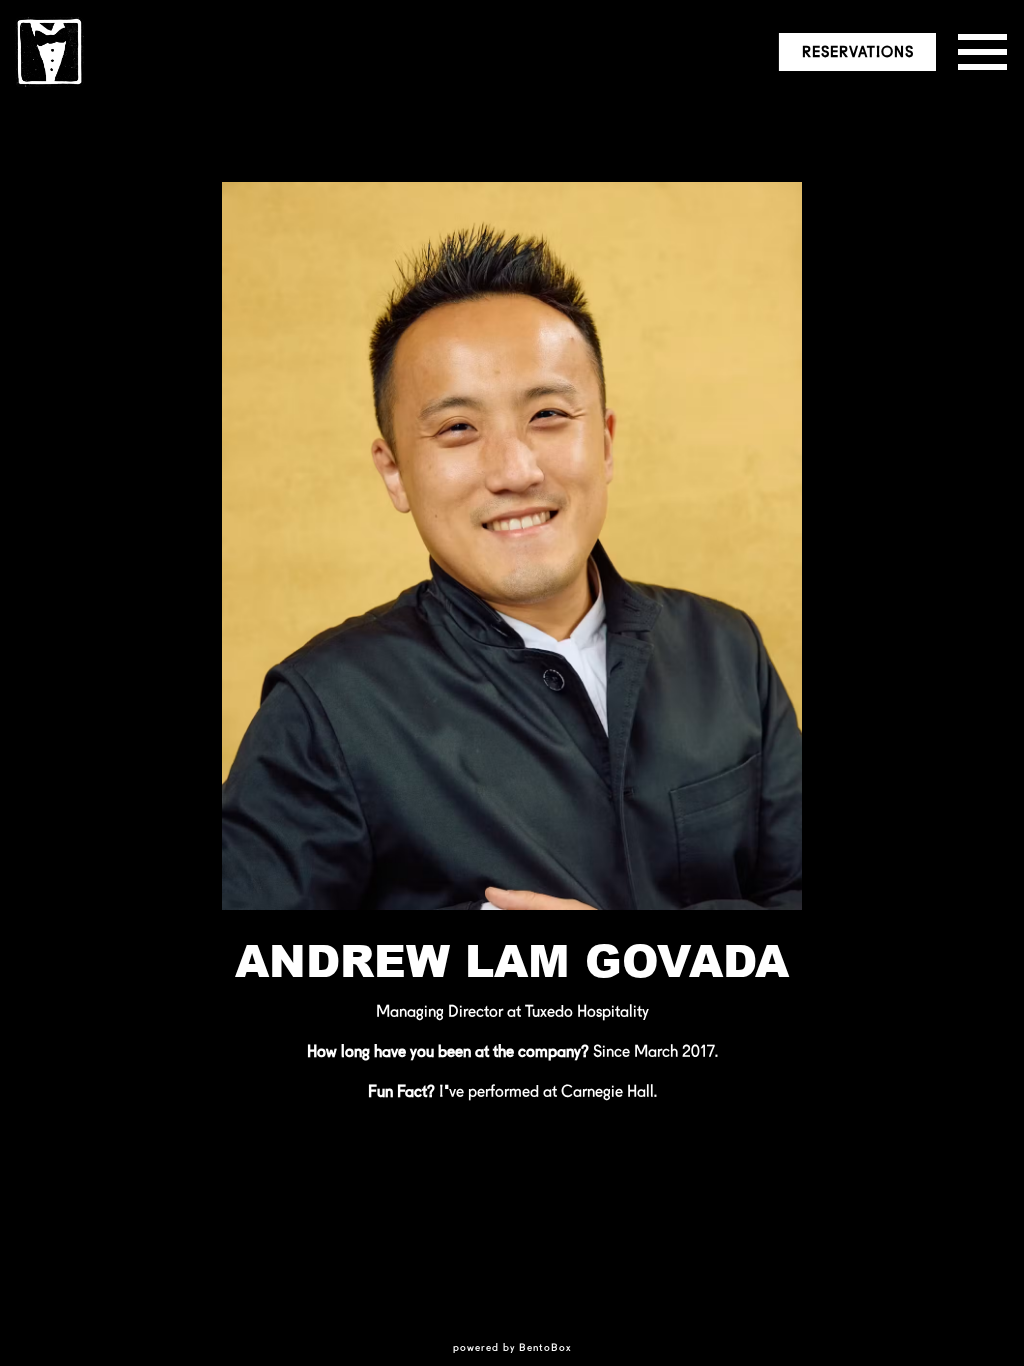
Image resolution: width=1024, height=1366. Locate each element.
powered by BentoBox (512, 1347)
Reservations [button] (858, 51)
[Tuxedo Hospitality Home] (50, 51)
